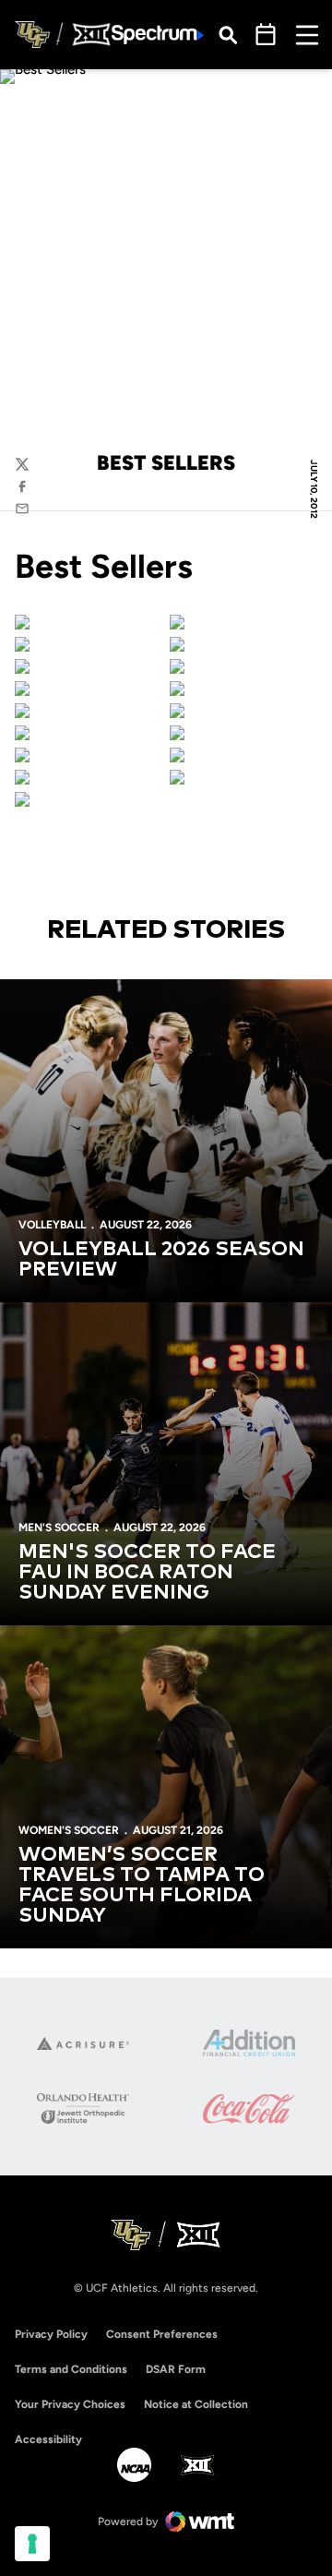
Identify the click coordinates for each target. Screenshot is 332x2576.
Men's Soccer (59, 1528)
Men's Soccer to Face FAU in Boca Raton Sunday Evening (147, 1573)
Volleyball (52, 1225)
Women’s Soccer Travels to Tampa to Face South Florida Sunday (142, 1886)
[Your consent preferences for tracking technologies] (32, 2544)
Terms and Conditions (71, 2369)
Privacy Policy (51, 2334)
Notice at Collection (196, 2404)
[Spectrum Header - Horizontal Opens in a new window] (158, 35)
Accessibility (48, 2439)
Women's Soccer (69, 1830)
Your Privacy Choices (70, 2404)
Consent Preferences (162, 2334)
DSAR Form (176, 2369)
